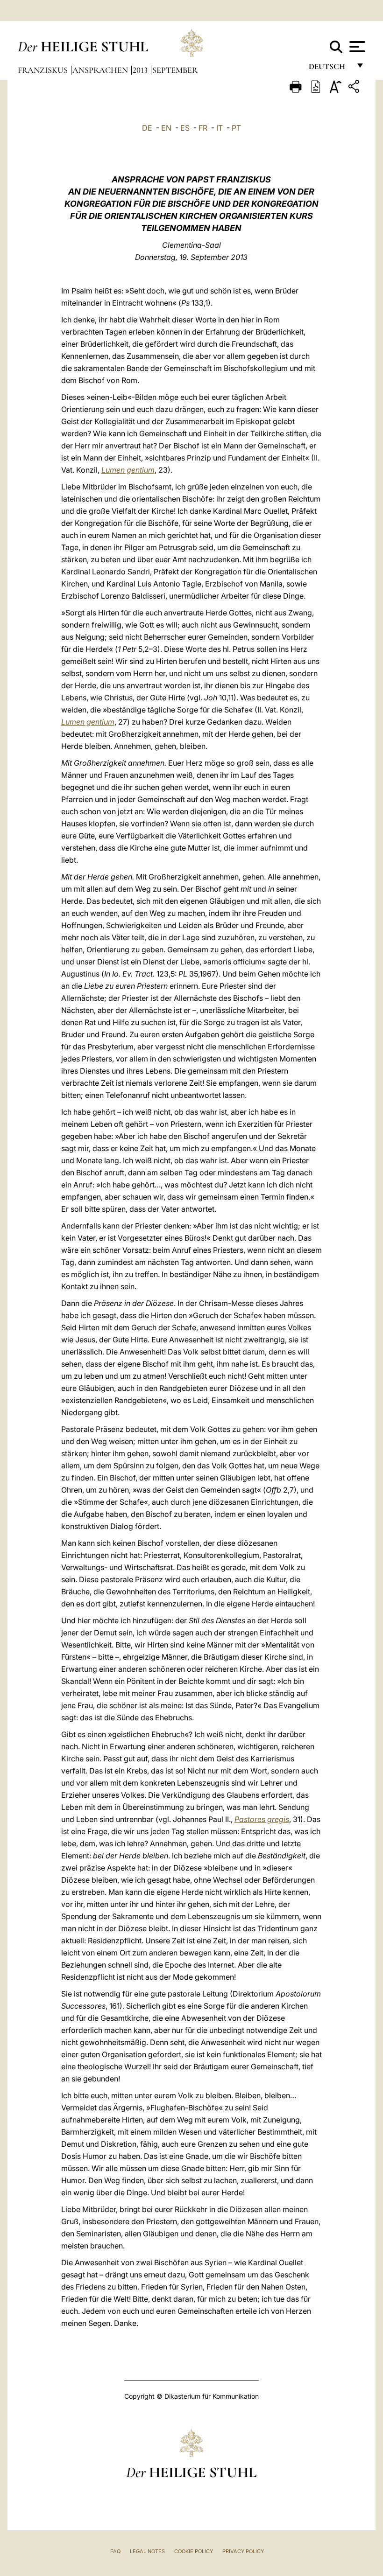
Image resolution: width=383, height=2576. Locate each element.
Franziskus (44, 70)
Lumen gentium (128, 470)
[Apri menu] (356, 47)
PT (236, 128)
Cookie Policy (194, 2551)
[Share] (355, 88)
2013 (141, 70)
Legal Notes (147, 2551)
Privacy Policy (243, 2551)
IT (220, 128)
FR (203, 128)
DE (147, 128)
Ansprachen (101, 70)
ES (185, 128)
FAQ (115, 2551)
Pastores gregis (262, 1819)
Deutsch (330, 69)
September (175, 70)
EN (166, 128)
